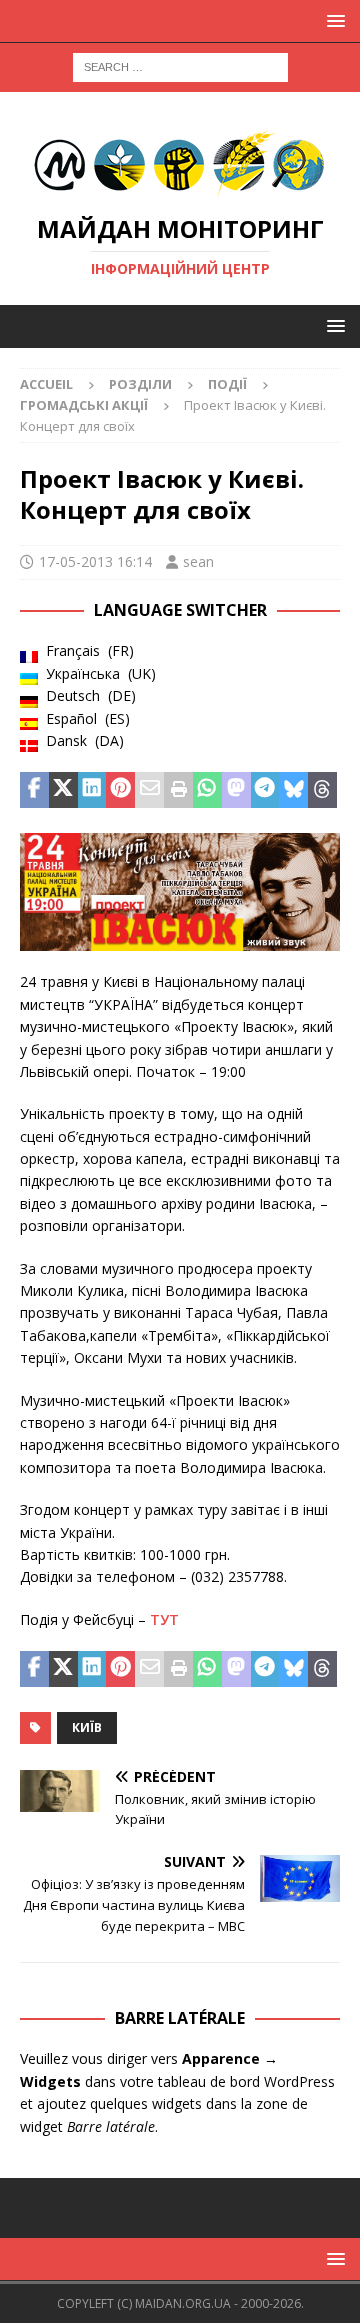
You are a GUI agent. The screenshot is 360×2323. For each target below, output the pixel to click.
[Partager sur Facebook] (34, 790)
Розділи (140, 384)
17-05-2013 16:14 (95, 561)
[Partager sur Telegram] (265, 790)
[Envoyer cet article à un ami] (149, 790)
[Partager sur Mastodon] (236, 790)
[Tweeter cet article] (63, 790)
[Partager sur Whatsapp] (207, 790)
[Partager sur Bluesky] (293, 790)
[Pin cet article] (120, 790)
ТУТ (164, 1619)
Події (227, 384)
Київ (87, 1727)
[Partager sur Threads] (322, 790)
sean (198, 561)
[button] (332, 20)
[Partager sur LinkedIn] (92, 790)
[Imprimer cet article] (178, 790)
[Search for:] (180, 65)
